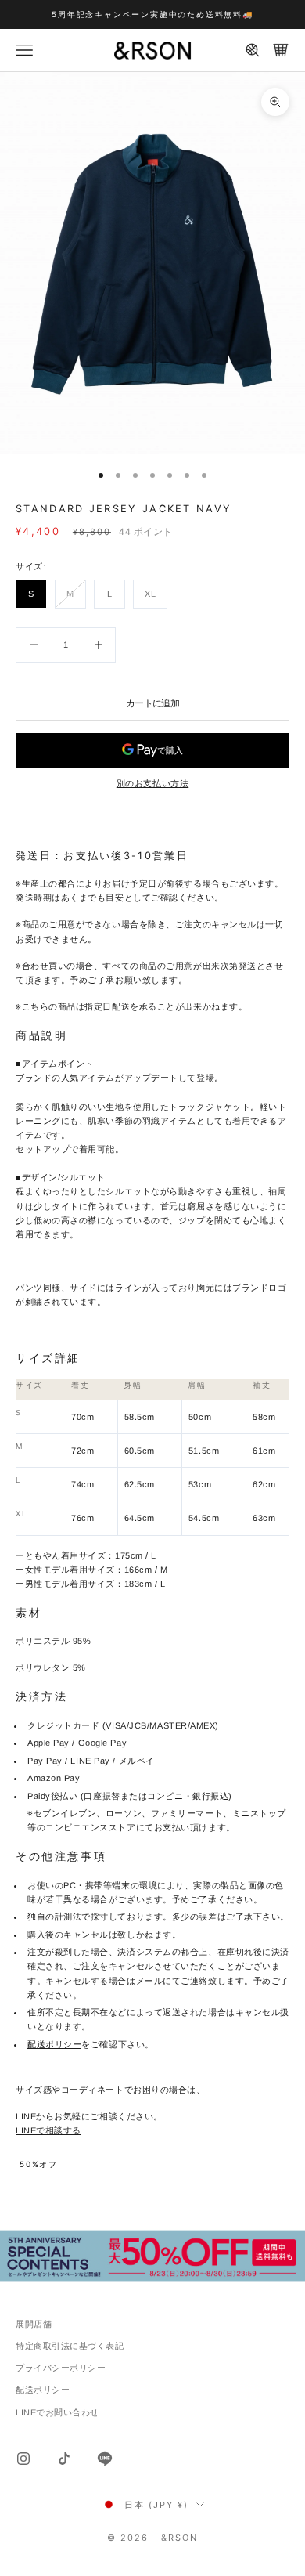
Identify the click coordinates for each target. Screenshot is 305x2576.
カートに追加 (152, 703)
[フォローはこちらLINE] (105, 2459)
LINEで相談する (48, 2130)
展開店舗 (34, 2324)
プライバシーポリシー (61, 2368)
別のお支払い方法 (152, 783)
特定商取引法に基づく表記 (70, 2346)
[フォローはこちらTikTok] (64, 2459)
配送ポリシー (54, 2044)
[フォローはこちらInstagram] (23, 2459)
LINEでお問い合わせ (57, 2412)
